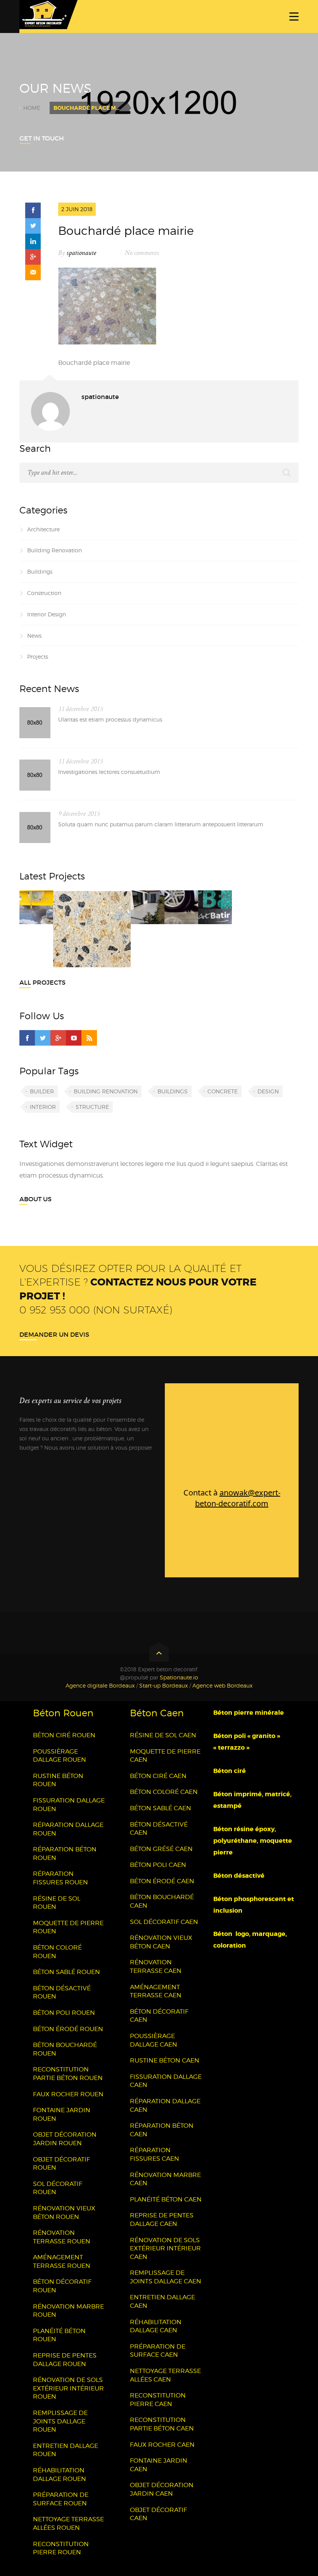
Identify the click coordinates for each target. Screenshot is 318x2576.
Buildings (40, 572)
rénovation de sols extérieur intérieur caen (165, 2248)
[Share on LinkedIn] (33, 241)
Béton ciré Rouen (64, 1735)
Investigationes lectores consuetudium (109, 772)
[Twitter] (43, 1038)
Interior (43, 1107)
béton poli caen (158, 1865)
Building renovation (106, 1091)
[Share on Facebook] (33, 210)
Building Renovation (54, 550)
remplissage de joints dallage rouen (60, 2421)
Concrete (223, 1091)
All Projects (42, 982)
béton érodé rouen (68, 2029)
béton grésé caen (161, 1849)
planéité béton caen (166, 2199)
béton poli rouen (64, 2013)
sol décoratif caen (164, 1922)
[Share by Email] (33, 272)
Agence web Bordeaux (222, 1685)
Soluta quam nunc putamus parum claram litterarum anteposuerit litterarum (161, 824)
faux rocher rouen (68, 2094)
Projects (38, 657)
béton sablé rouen (67, 1972)
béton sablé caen (161, 1808)
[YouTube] (74, 1038)
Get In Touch (42, 138)
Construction (44, 593)
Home (32, 108)
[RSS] (89, 1038)
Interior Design (47, 614)
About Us (35, 1199)
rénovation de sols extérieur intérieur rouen (68, 2388)
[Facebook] (27, 1038)
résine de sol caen (163, 1735)
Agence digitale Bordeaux (100, 1685)
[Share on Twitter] (33, 226)
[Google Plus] (58, 1038)
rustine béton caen (165, 2060)
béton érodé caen (162, 1881)
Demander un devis (54, 1334)
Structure (92, 1107)
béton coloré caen (164, 1792)
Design (268, 1091)
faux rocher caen (162, 2445)
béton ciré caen (158, 1776)
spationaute (81, 253)
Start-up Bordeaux (163, 1685)
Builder (42, 1091)
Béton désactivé (240, 1876)
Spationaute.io (179, 1677)
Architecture (43, 529)
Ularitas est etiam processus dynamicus (110, 719)
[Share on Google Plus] (33, 257)
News (34, 636)
